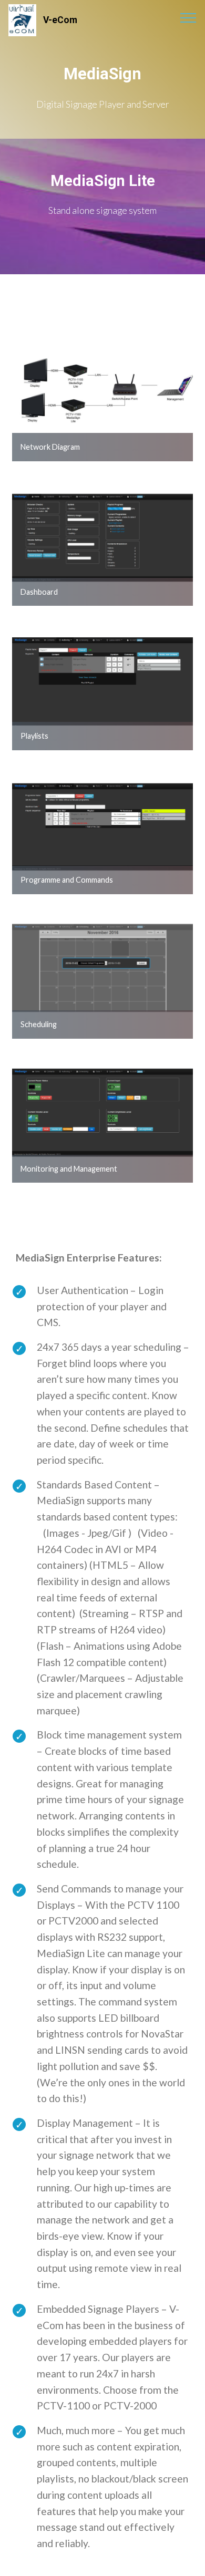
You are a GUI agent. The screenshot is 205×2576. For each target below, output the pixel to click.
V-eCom (60, 20)
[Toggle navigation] (188, 17)
